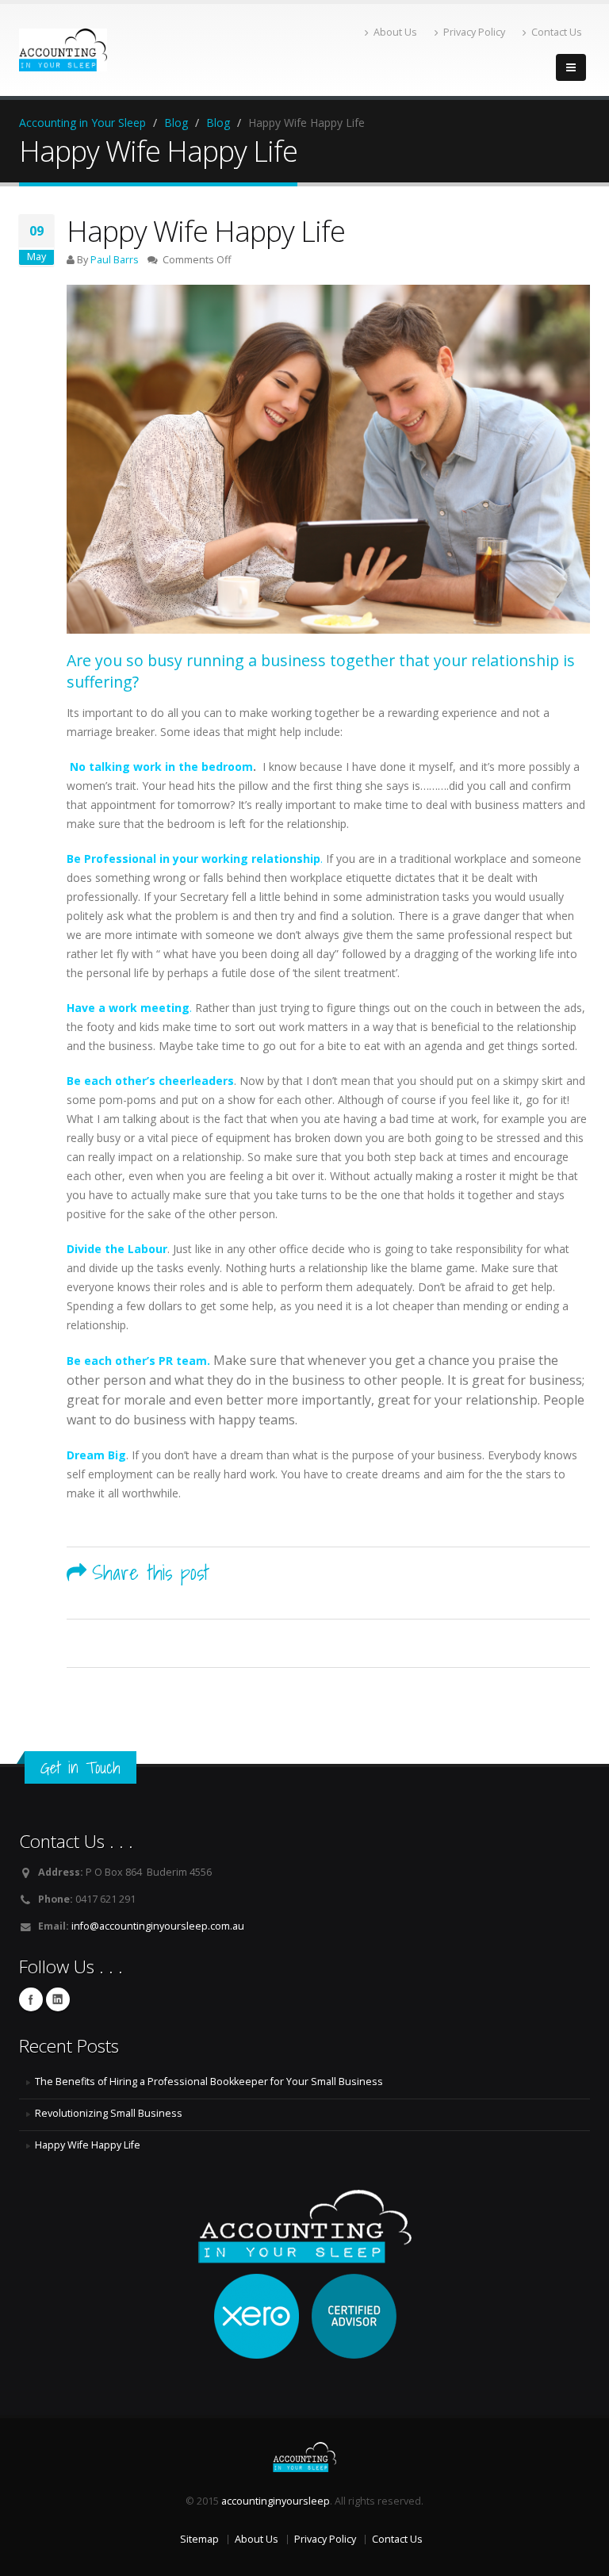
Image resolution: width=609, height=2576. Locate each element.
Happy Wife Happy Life (88, 2145)
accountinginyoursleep (276, 2501)
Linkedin (58, 1999)
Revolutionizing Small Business (109, 2113)
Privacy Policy (474, 32)
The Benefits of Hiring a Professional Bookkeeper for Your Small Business (209, 2081)
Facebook (31, 1999)
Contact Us (557, 32)
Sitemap (199, 2539)
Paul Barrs (115, 260)
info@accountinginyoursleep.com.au (158, 1926)
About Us (395, 32)
